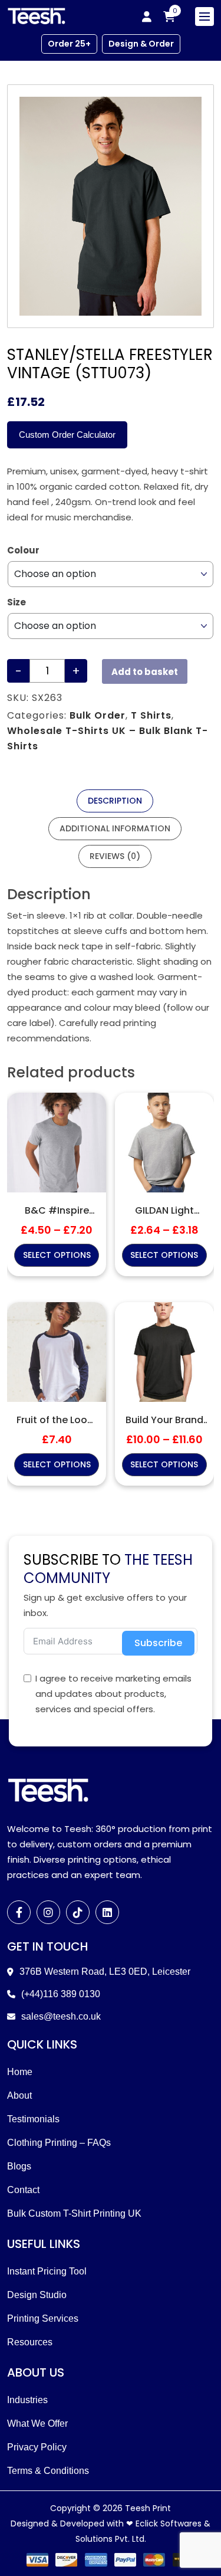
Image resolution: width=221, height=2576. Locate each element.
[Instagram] (48, 1912)
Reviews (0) (115, 856)
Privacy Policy (37, 2447)
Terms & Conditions (48, 2471)
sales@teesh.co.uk (61, 2016)
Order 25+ (69, 44)
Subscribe (158, 1643)
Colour (23, 550)
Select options (57, 1255)
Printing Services (43, 2318)
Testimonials (33, 2119)
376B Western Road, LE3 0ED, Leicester (105, 1972)
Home (20, 2072)
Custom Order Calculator (67, 435)
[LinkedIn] (107, 1912)
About (19, 2095)
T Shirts (151, 715)
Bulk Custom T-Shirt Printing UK (74, 2213)
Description (115, 801)
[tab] (115, 801)
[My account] (147, 17)
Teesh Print (148, 2508)
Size (17, 602)
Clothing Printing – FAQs (59, 2143)
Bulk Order (98, 715)
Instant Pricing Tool (47, 2271)
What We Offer (37, 2423)
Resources (30, 2342)
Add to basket (145, 672)
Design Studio (37, 2295)
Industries (27, 2400)
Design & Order (141, 44)
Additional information (115, 828)
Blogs (19, 2166)
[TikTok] (78, 1912)
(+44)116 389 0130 (61, 1994)
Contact (23, 2190)
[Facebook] (19, 1912)
